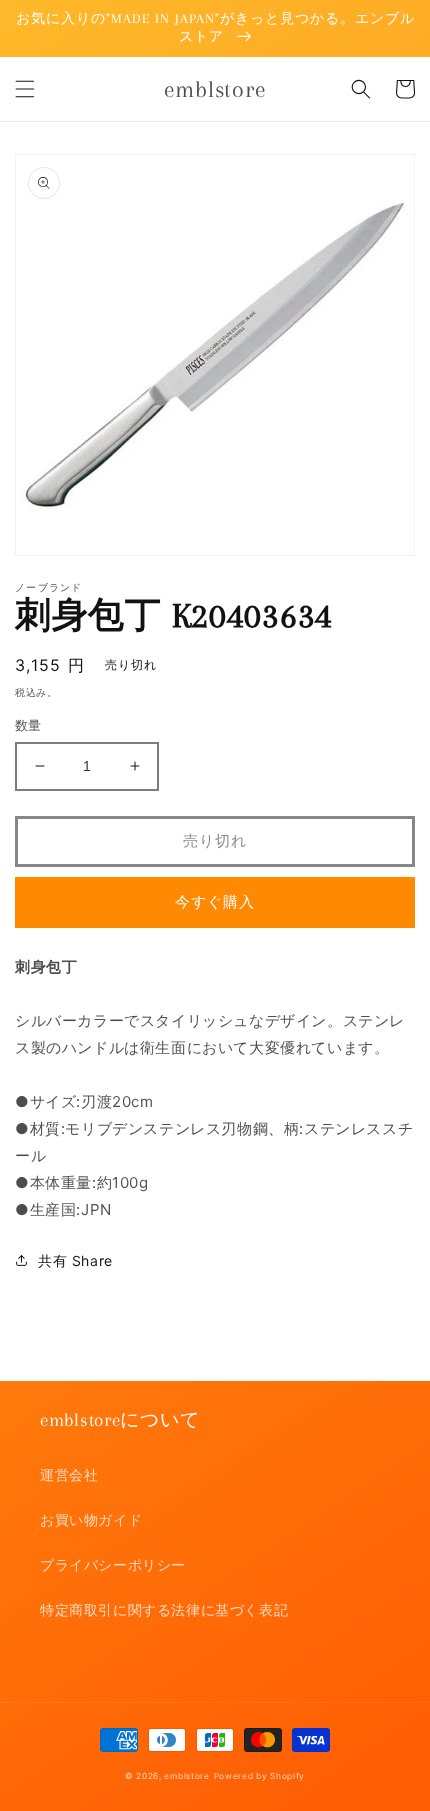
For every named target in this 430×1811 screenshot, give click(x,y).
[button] (25, 89)
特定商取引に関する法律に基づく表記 (164, 1609)
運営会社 (69, 1474)
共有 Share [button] (75, 1260)
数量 (28, 725)
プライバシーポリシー (113, 1564)
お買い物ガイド (91, 1519)
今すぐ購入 (215, 901)
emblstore (186, 1776)
